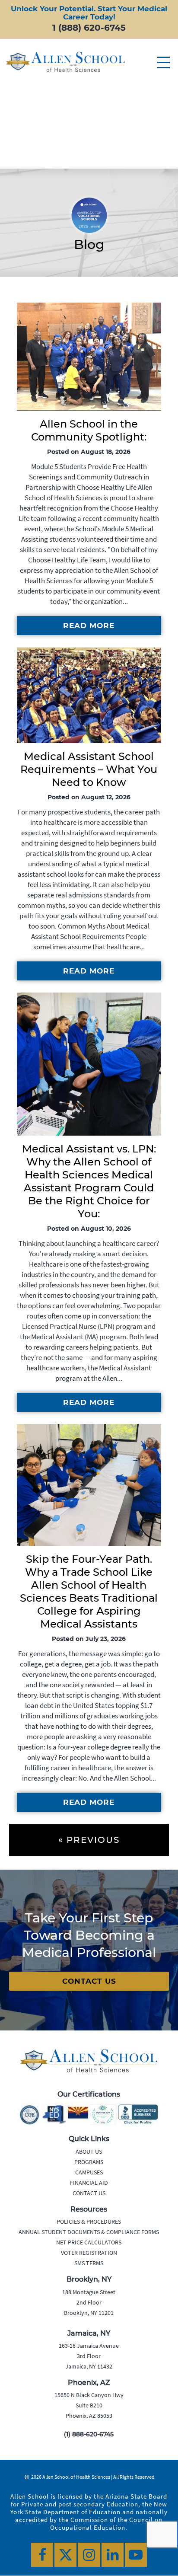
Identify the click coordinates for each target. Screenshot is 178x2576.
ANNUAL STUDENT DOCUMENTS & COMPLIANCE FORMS (89, 2232)
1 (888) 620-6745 (89, 28)
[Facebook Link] (42, 2555)
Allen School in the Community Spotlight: (89, 430)
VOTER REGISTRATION (89, 2253)
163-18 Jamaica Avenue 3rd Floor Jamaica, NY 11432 (89, 2356)
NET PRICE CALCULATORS (89, 2242)
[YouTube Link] (136, 2555)
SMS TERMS (89, 2263)
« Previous (89, 1840)
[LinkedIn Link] (113, 2555)
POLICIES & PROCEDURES (89, 2222)
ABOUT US (89, 2151)
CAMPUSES (89, 2172)
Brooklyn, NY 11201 (89, 2313)
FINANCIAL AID (89, 2183)
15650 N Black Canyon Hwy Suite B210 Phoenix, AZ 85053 (89, 2406)
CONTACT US (89, 1981)
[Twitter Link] (65, 2555)
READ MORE (89, 626)
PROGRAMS (89, 2162)
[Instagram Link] (89, 2555)
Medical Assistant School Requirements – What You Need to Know (89, 769)
